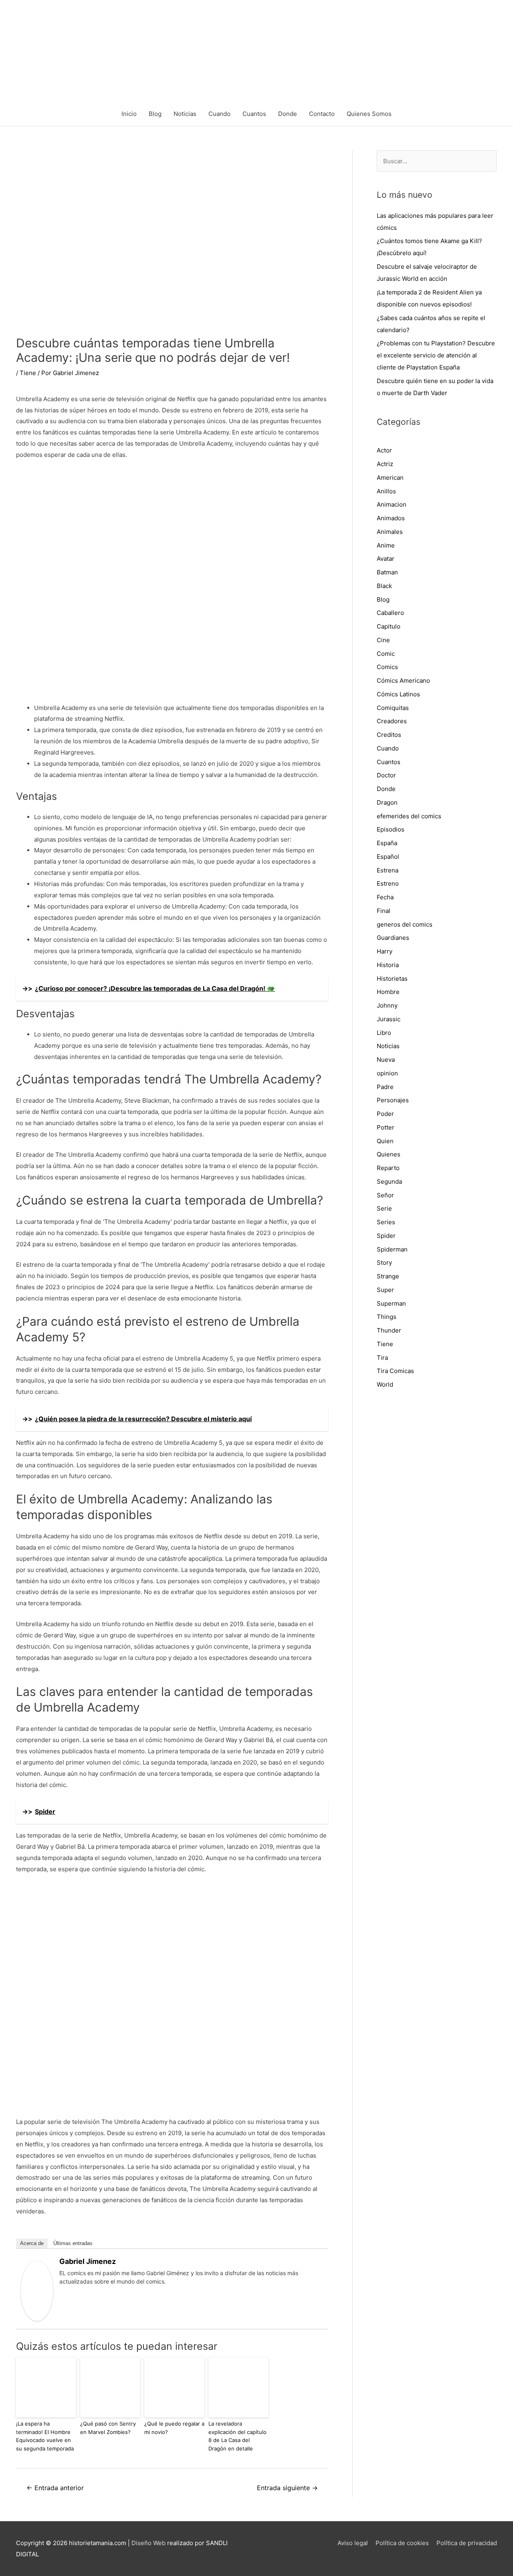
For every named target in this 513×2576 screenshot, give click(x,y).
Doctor (386, 775)
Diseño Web (148, 2543)
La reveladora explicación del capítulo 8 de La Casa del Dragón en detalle (237, 2436)
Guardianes (393, 938)
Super (385, 1290)
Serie (384, 1208)
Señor (385, 1195)
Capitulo (389, 626)
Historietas (392, 979)
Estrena (388, 870)
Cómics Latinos (398, 694)
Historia (388, 965)
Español (388, 857)
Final (384, 911)
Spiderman (392, 1249)
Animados (391, 518)
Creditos (389, 735)
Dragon (387, 802)
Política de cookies (402, 2543)
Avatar (386, 559)
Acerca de (32, 2243)
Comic (386, 654)
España (387, 843)
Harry (385, 951)
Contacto (322, 114)
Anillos (386, 491)
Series (386, 1222)
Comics (387, 667)
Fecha (385, 897)
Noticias (185, 114)
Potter (386, 1127)
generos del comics (405, 924)
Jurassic (389, 1019)
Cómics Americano (403, 681)
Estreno (388, 883)
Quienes (389, 1154)
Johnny (387, 1005)
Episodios (391, 829)
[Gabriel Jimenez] (37, 2290)
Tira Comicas (395, 1371)
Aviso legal (353, 2543)
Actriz (385, 464)
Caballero (390, 613)
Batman (387, 572)
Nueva (386, 1060)
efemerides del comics (409, 816)
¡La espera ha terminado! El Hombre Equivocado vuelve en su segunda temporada (45, 2436)
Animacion (392, 504)
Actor (384, 450)
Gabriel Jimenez (88, 2261)
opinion (387, 1073)
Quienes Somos (369, 114)
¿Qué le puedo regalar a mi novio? (174, 2428)
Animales (390, 532)
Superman (391, 1303)
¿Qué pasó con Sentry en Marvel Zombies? (108, 2428)
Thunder (389, 1330)
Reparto (388, 1168)
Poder (385, 1114)
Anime (386, 545)
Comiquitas (393, 708)
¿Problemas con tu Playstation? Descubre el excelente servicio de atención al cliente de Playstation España (436, 355)
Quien (385, 1141)
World (385, 1384)
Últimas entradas (73, 2243)
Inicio (129, 114)
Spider (386, 1236)
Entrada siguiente (287, 2488)
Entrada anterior (55, 2488)
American (390, 478)
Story (384, 1263)
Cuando (219, 114)
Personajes (393, 1100)
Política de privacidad (467, 2543)
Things (387, 1317)
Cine (383, 640)
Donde (288, 114)
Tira (382, 1358)
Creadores (392, 721)
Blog (155, 114)
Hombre (388, 992)
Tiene (28, 373)
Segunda (389, 1182)
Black (384, 586)
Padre (385, 1087)
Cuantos (254, 114)
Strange (388, 1276)
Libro (384, 1033)
